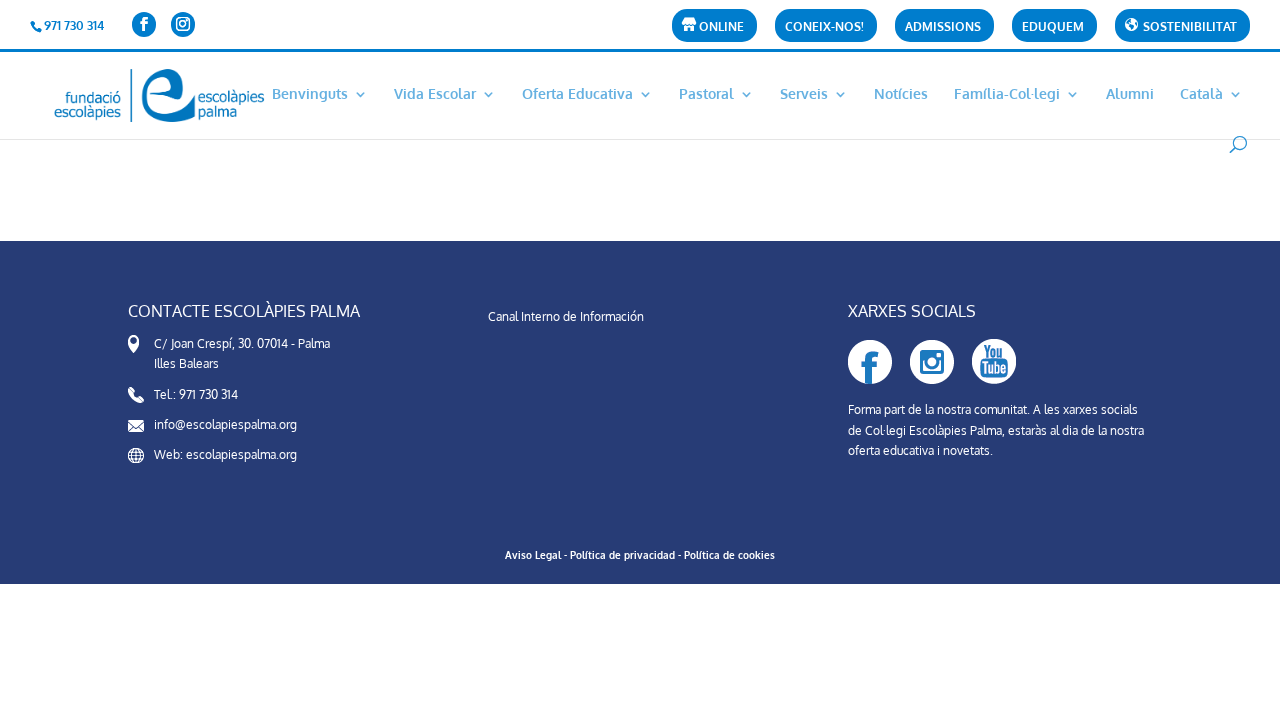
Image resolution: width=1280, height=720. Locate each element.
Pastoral (706, 94)
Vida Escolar (435, 94)
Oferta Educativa (577, 94)
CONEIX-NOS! (824, 27)
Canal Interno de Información (566, 316)
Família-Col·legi (1007, 94)
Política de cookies (729, 555)
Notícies (901, 94)
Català (1201, 94)
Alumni (1130, 94)
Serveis (804, 94)
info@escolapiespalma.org (225, 424)
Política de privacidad (622, 555)
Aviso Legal (533, 555)
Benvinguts (310, 94)
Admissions (943, 27)
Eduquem (1053, 27)
